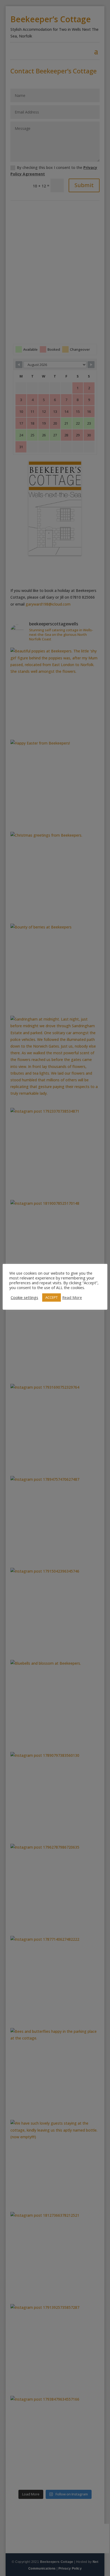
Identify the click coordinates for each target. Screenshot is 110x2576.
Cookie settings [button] (24, 1297)
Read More (72, 1297)
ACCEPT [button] (52, 1297)
